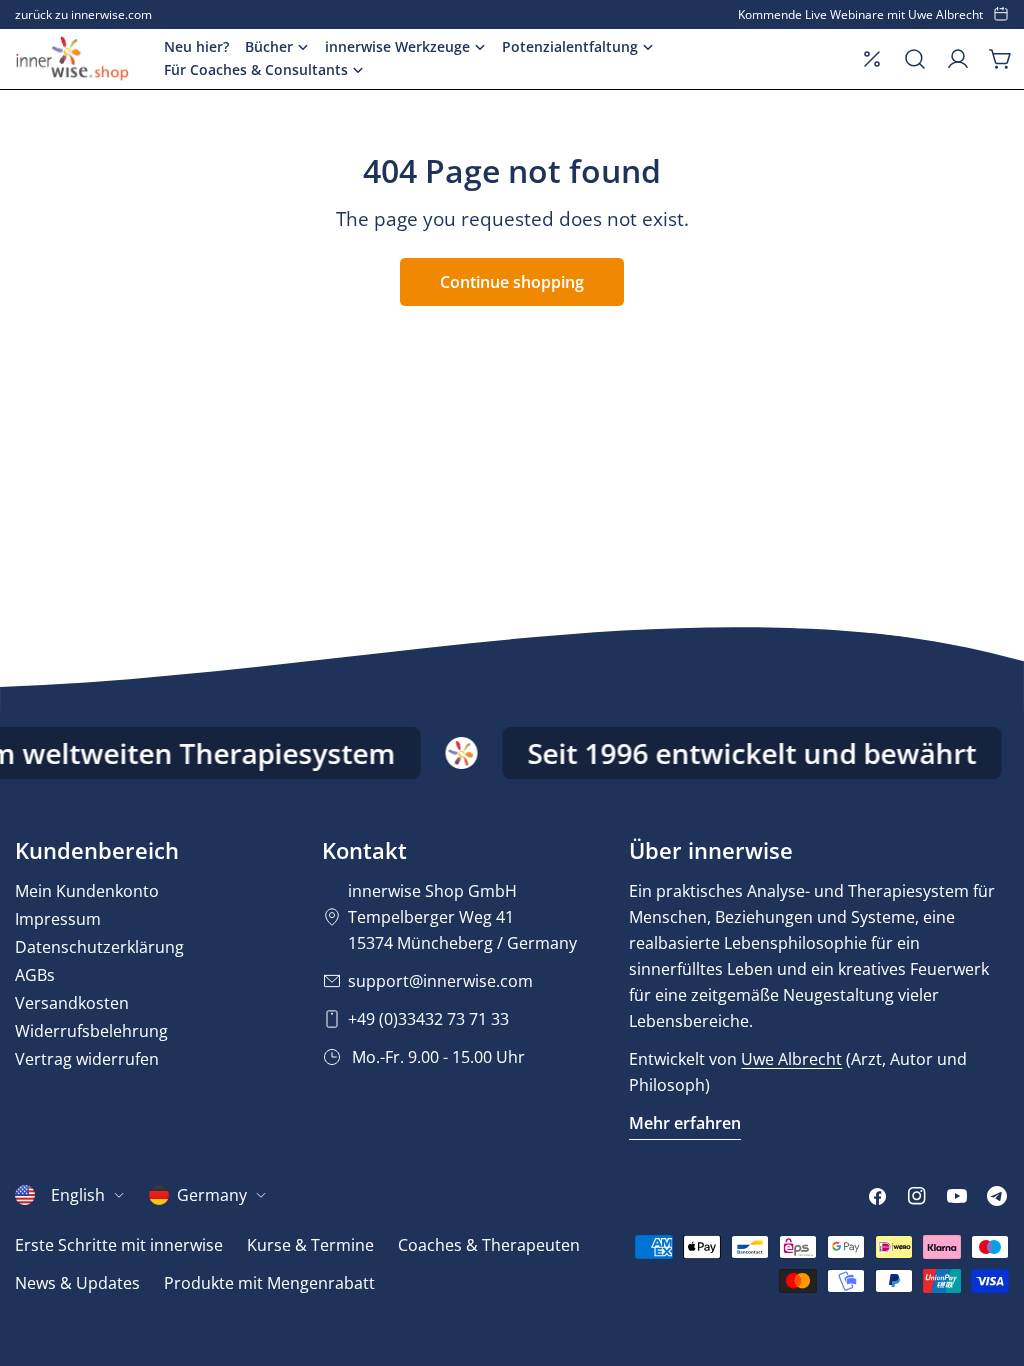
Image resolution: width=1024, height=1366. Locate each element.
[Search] (915, 59)
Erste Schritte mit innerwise (119, 1245)
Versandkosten (72, 1003)
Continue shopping (512, 282)
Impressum (58, 919)
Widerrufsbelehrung (91, 1031)
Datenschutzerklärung (99, 947)
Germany (212, 1195)
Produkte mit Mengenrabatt (269, 1283)
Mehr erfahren (685, 1123)
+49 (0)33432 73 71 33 (428, 1019)
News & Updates (77, 1283)
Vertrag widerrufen (87, 1059)
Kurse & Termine (310, 1245)
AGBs (35, 975)
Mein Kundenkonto (87, 891)
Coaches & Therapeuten (489, 1245)
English (78, 1195)
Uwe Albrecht (791, 1059)
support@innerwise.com (440, 981)
